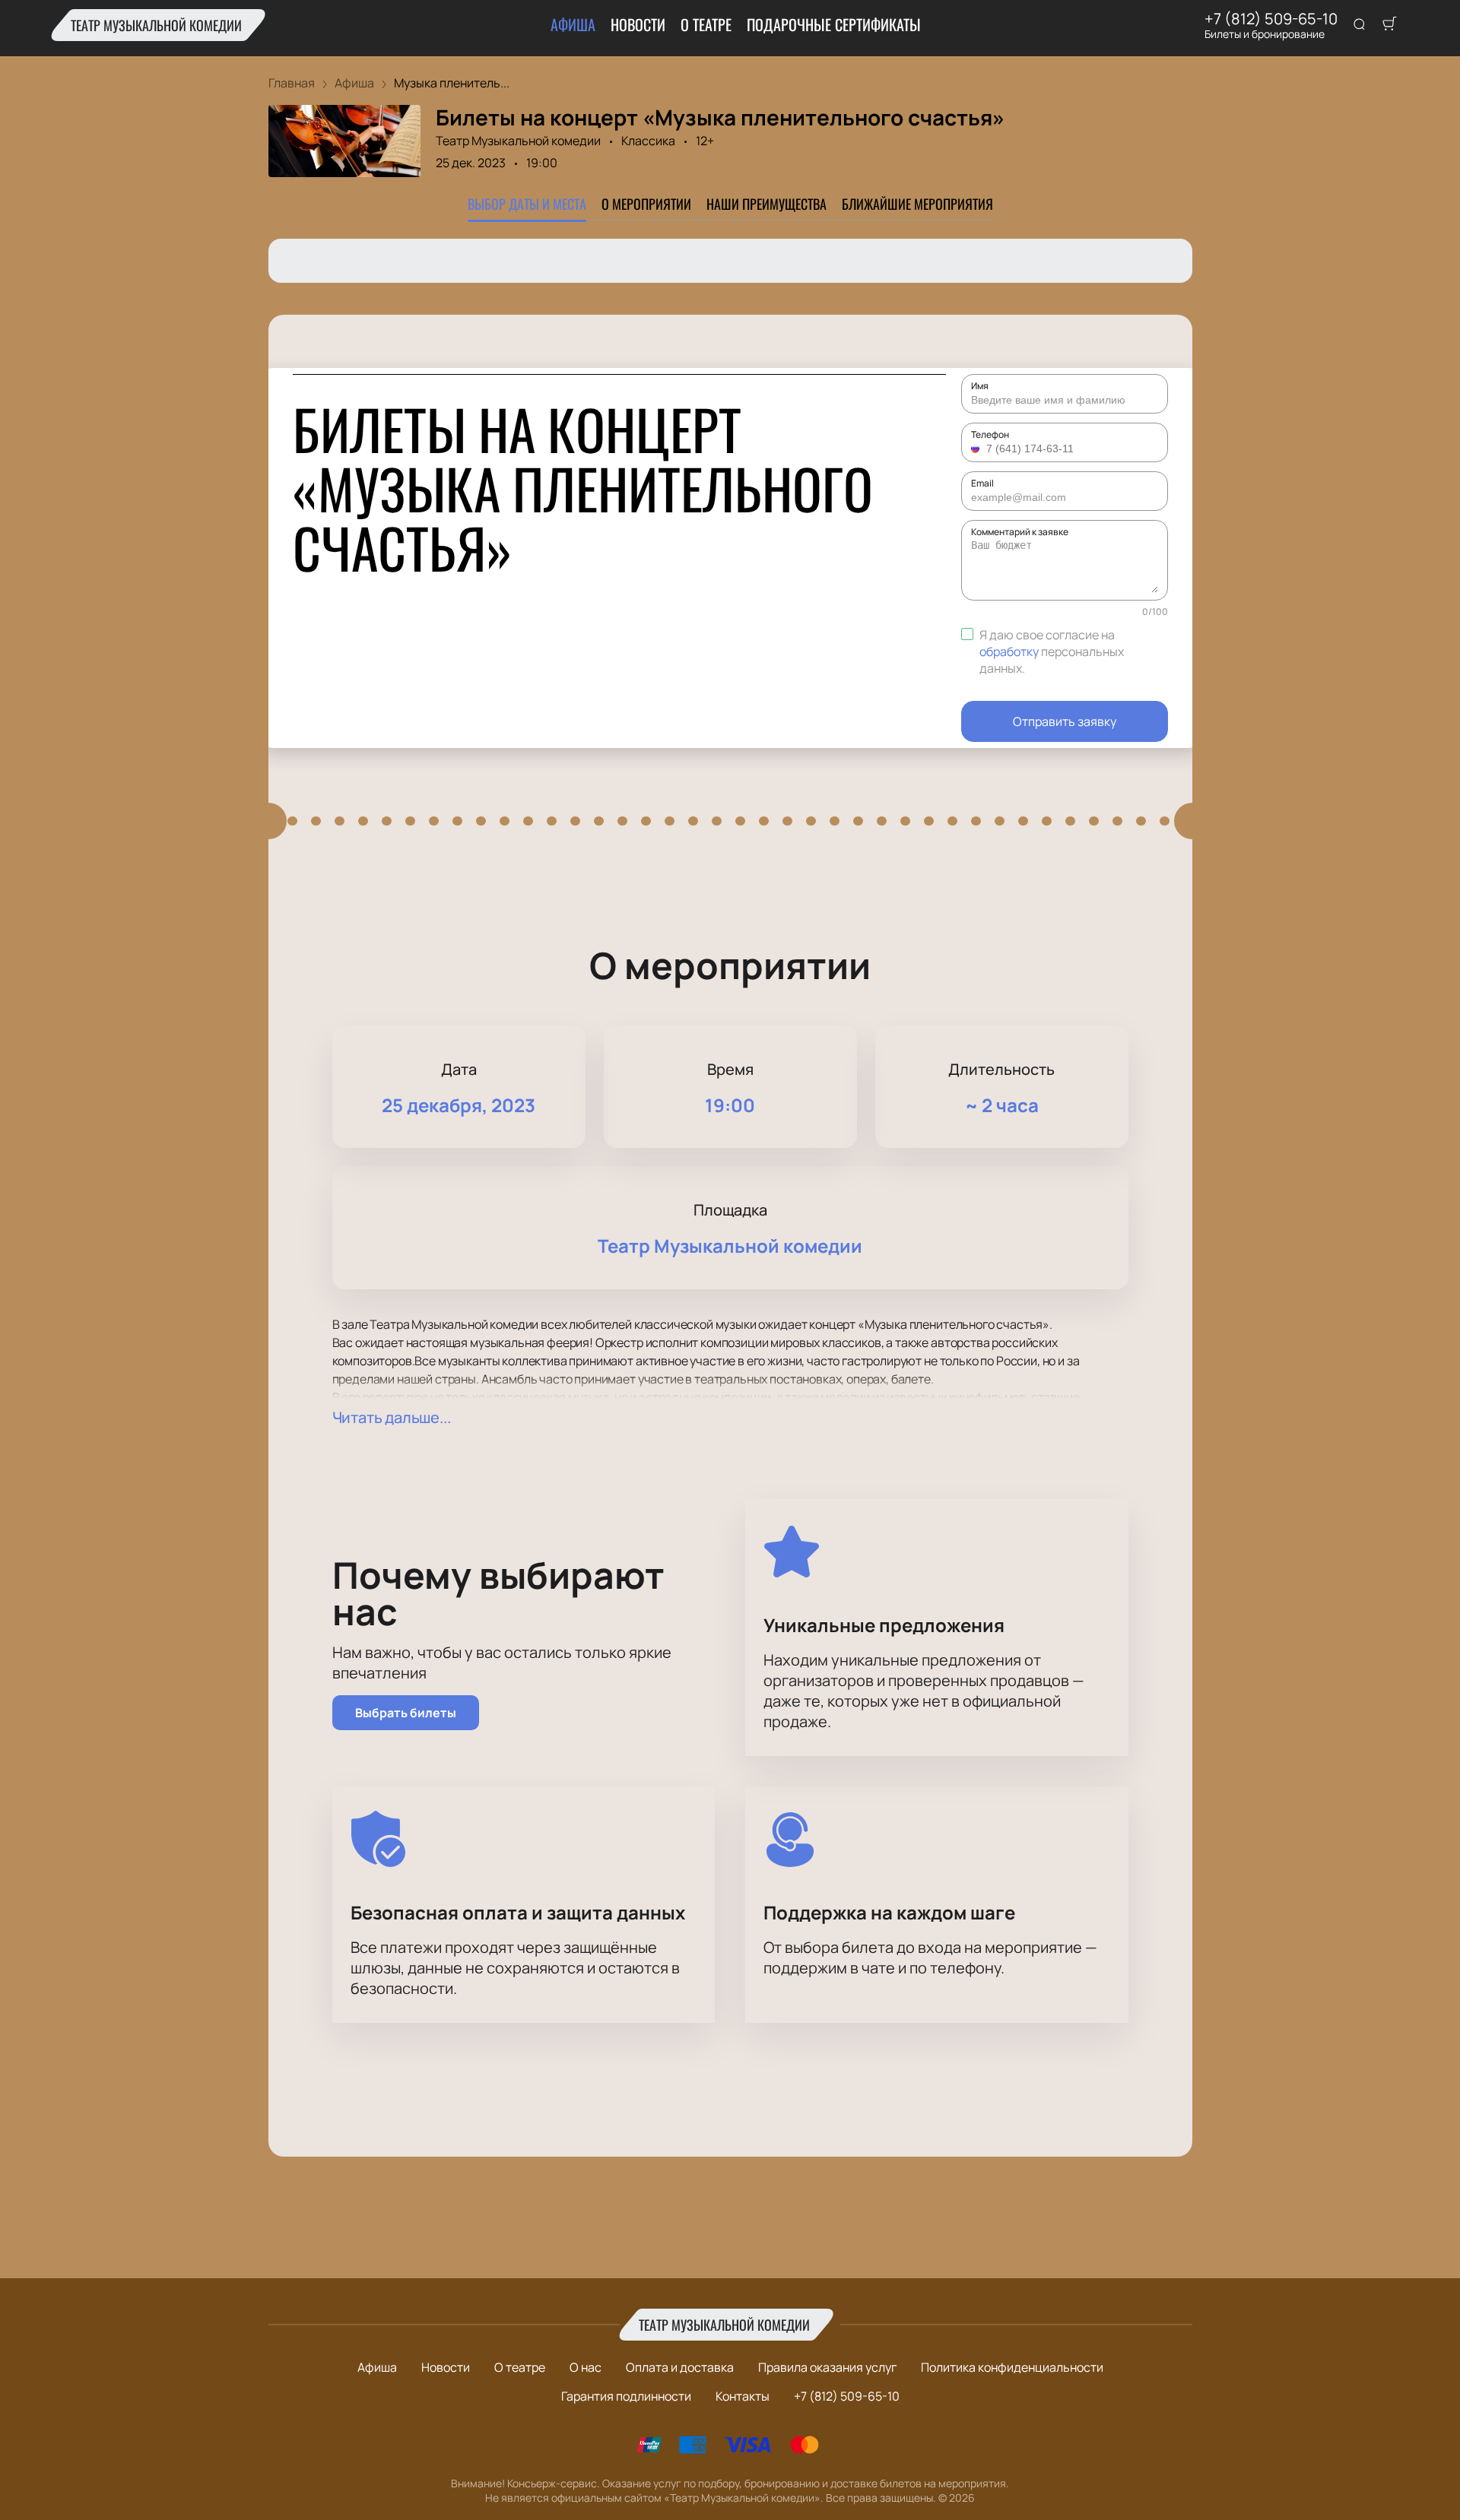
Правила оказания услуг (827, 2367)
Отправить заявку (1065, 721)
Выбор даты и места (527, 204)
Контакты (743, 2396)
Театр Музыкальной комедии (156, 25)
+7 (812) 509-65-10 (1271, 19)
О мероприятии (646, 204)
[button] (977, 449)
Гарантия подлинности (626, 2396)
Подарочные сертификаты (834, 24)
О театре (706, 24)
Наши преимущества (766, 204)
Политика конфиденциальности (1012, 2367)
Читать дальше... (392, 1417)
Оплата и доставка (680, 2367)
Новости (638, 24)
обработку (1009, 651)
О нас (586, 2367)
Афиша (573, 24)
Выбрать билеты (406, 1713)
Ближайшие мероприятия (917, 204)
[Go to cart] (1389, 25)
